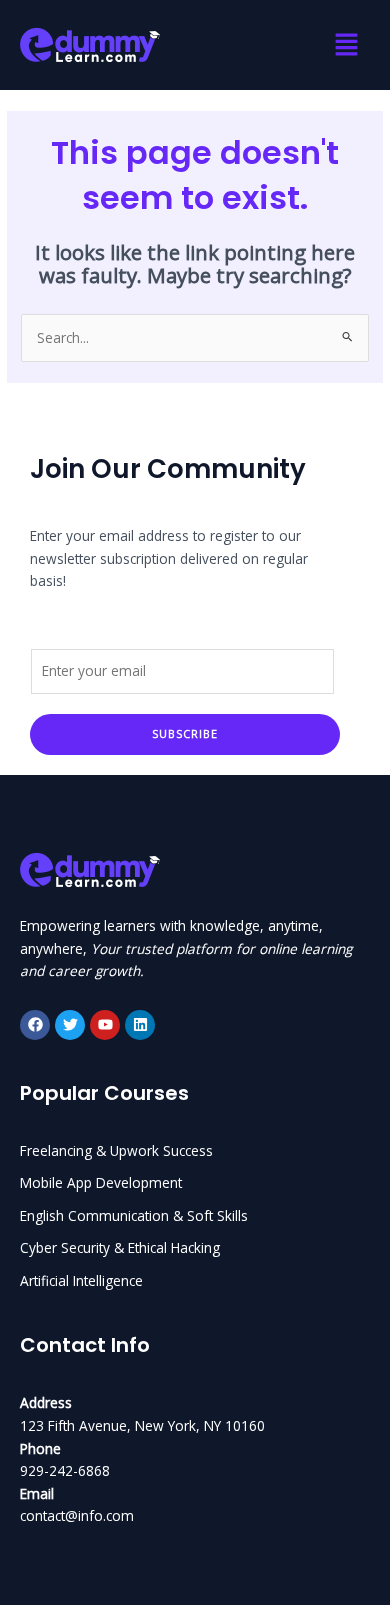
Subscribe (185, 733)
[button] (346, 45)
